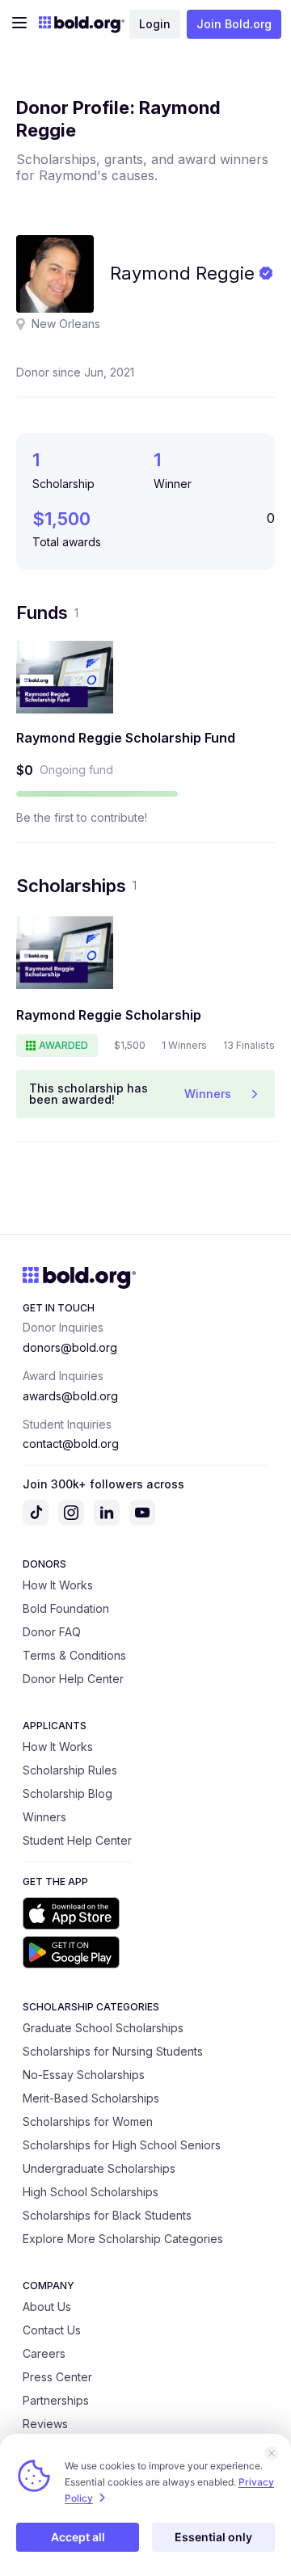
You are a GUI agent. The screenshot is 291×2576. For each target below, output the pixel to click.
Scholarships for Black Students (107, 2215)
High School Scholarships (91, 2192)
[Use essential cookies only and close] (272, 2453)
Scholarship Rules (70, 1770)
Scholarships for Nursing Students (113, 2051)
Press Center (57, 2377)
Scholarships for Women (88, 2121)
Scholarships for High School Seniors (122, 2145)
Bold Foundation (66, 1608)
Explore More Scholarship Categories (123, 2239)
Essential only (213, 2537)
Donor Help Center (73, 1679)
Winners (44, 1817)
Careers (44, 2353)
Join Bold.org (234, 24)
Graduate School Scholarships (103, 2028)
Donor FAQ (52, 1632)
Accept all (78, 2537)
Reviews (45, 2424)
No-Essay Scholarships (84, 2075)
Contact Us (52, 2330)
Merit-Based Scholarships (91, 2098)
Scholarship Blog (67, 1793)
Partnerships (56, 2400)
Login (155, 24)
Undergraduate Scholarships (99, 2168)
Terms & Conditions (74, 1655)
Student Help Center (77, 1840)
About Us (47, 2307)
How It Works (58, 1585)
